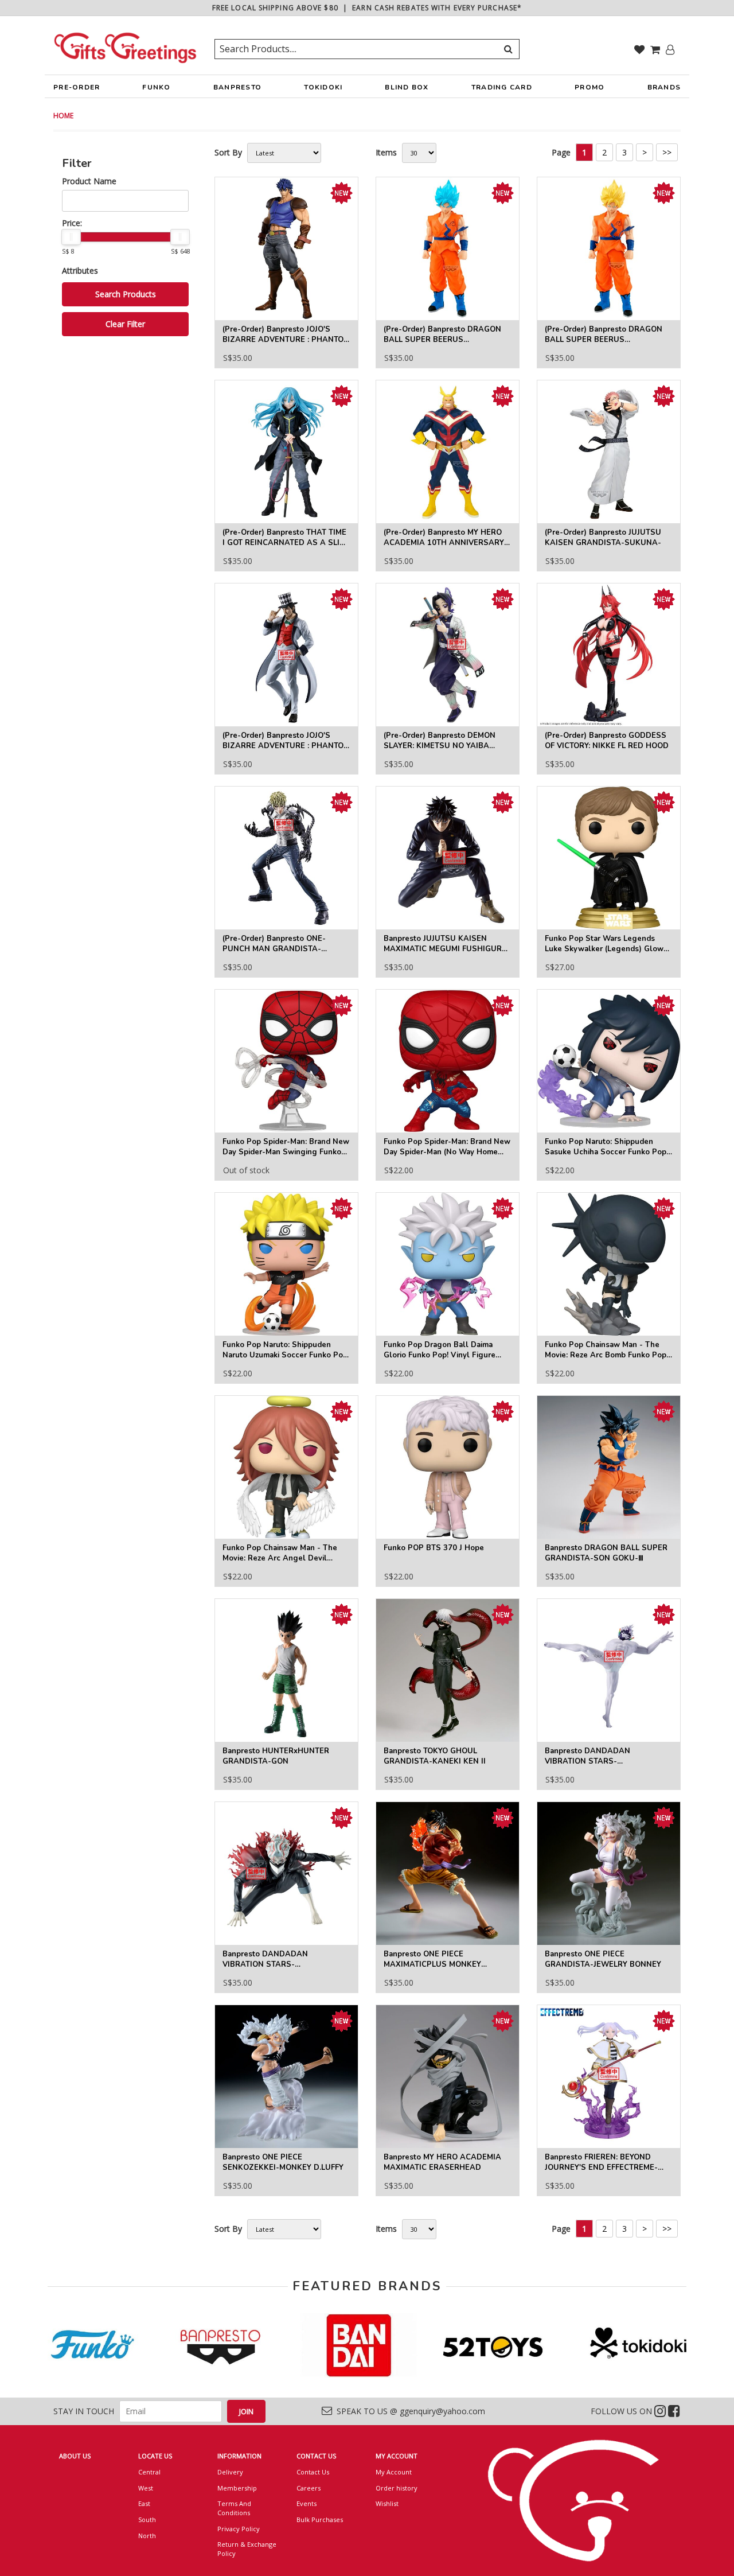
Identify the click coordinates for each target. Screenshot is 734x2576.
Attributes (80, 271)
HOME (63, 116)
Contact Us (313, 2472)
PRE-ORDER (77, 87)
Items (386, 152)
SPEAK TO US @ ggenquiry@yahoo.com (409, 2411)
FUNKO (156, 87)
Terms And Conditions (234, 2508)
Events (307, 2503)
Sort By (228, 152)
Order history (397, 2488)
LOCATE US (155, 2456)
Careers (309, 2488)
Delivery (230, 2472)
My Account (394, 2472)
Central (149, 2472)
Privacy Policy (239, 2529)
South (147, 2519)
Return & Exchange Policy (247, 2549)
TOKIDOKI (323, 87)
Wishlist (387, 2503)
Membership (237, 2488)
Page (561, 152)
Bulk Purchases (320, 2519)
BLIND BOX (407, 87)
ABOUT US (75, 2456)
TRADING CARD (502, 87)
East (144, 2503)
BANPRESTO (237, 87)
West (146, 2488)
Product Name (89, 181)
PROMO (589, 87)
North (147, 2536)
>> (667, 152)
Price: (72, 223)
